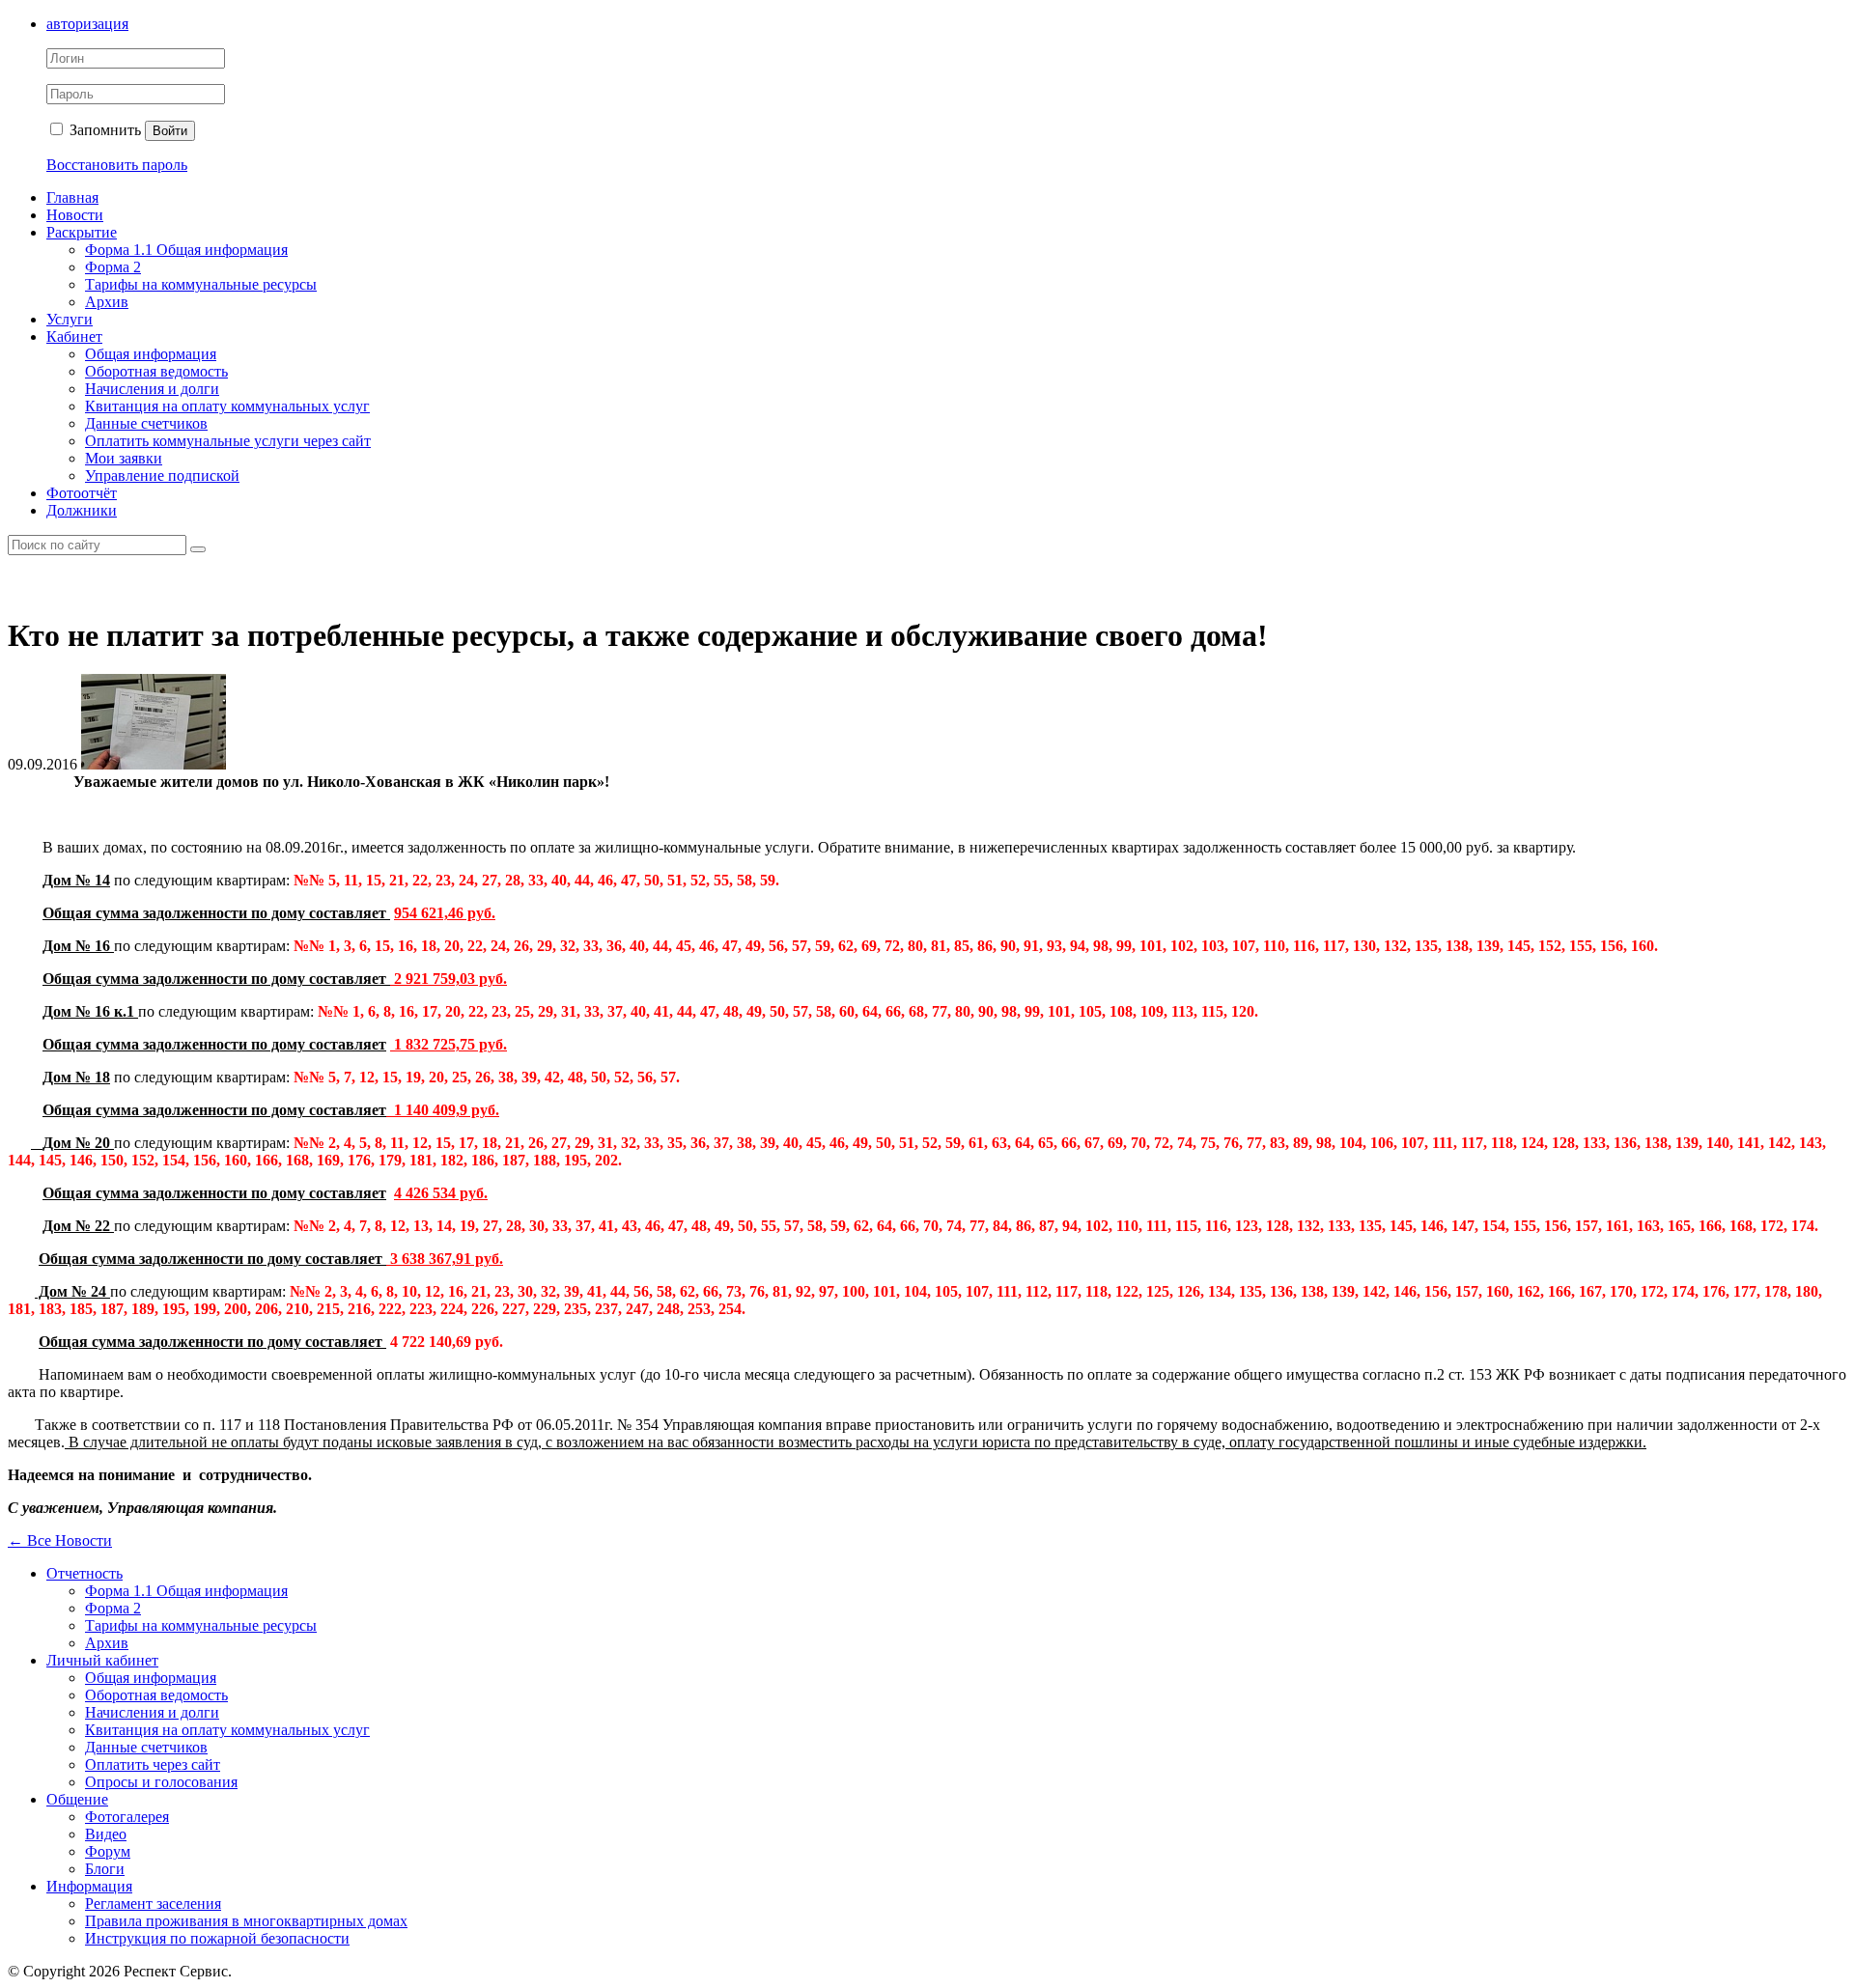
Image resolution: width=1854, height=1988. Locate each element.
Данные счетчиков (146, 423)
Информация (89, 1886)
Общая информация (151, 354)
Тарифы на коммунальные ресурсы (201, 284)
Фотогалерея (127, 1817)
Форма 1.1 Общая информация (186, 250)
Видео (106, 1834)
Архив (107, 302)
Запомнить (103, 130)
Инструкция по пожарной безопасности (217, 1938)
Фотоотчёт (82, 493)
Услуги (70, 319)
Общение (77, 1799)
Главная (72, 197)
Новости (75, 215)
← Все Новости (60, 1540)
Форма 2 (113, 267)
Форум (108, 1851)
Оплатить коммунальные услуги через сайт (228, 441)
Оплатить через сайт (153, 1764)
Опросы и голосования (161, 1782)
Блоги (105, 1869)
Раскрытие (82, 232)
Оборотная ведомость (156, 371)
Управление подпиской (162, 476)
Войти (170, 131)
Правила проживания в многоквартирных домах (246, 1921)
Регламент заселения (153, 1904)
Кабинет (74, 336)
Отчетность (84, 1573)
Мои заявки (124, 458)
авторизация (87, 24)
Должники (82, 510)
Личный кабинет (102, 1660)
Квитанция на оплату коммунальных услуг (227, 406)
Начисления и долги (152, 389)
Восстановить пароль (117, 165)
